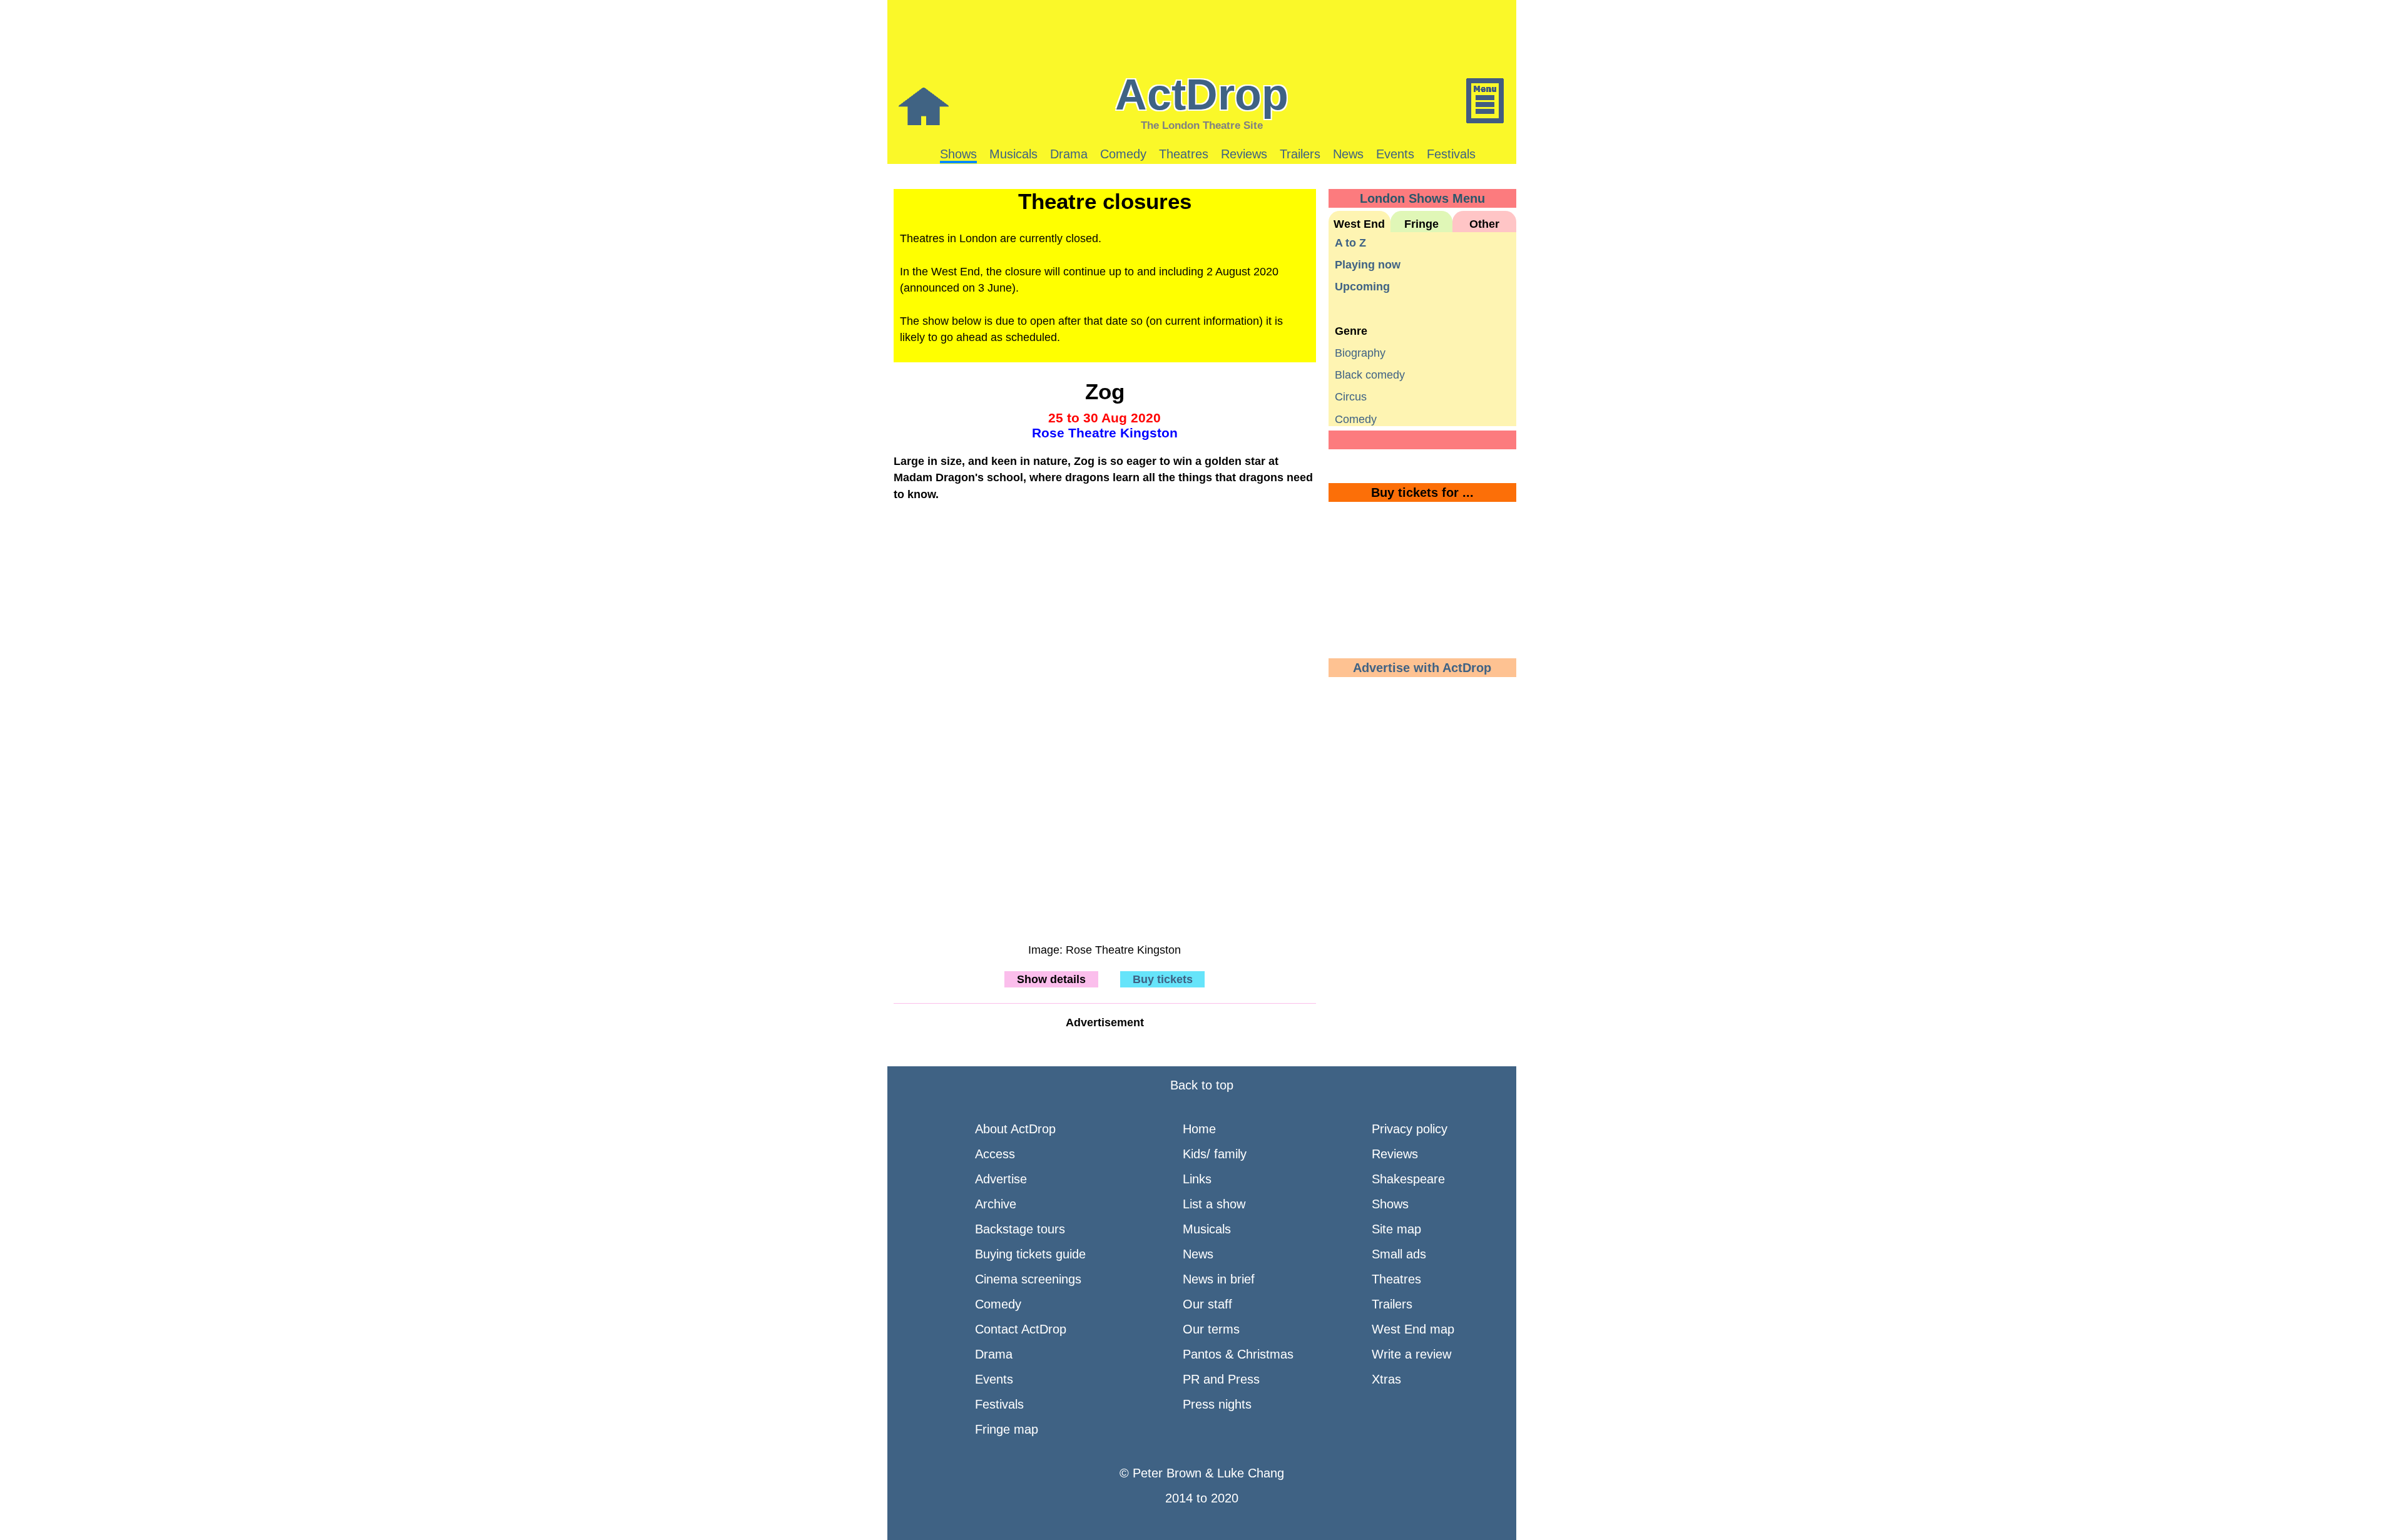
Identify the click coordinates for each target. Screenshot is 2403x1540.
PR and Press (1221, 1379)
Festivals (1451, 154)
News (1348, 154)
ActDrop (1202, 94)
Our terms (1211, 1329)
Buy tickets (1163, 979)
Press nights (1217, 1404)
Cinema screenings (1028, 1279)
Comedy (1123, 154)
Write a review (1411, 1354)
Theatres (1184, 154)
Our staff (1207, 1304)
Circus (1351, 397)
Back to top (1202, 1085)
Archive (996, 1204)
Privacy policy (1410, 1129)
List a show (1214, 1204)
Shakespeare (1408, 1179)
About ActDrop (1015, 1129)
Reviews (1244, 154)
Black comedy (1370, 375)
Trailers (1300, 154)
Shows (958, 154)
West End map (1413, 1329)
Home (1199, 1129)
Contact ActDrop (1021, 1329)
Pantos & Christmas (1238, 1354)
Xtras (1386, 1379)
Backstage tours (1020, 1229)
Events (1395, 154)
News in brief (1219, 1279)
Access (995, 1154)
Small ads (1399, 1254)
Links (1197, 1179)
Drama (1069, 154)
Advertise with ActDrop (1422, 668)
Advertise (1001, 1179)
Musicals (1013, 154)
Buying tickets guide (1030, 1254)
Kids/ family (1215, 1154)
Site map (1396, 1229)
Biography (1360, 353)
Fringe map (1007, 1429)
